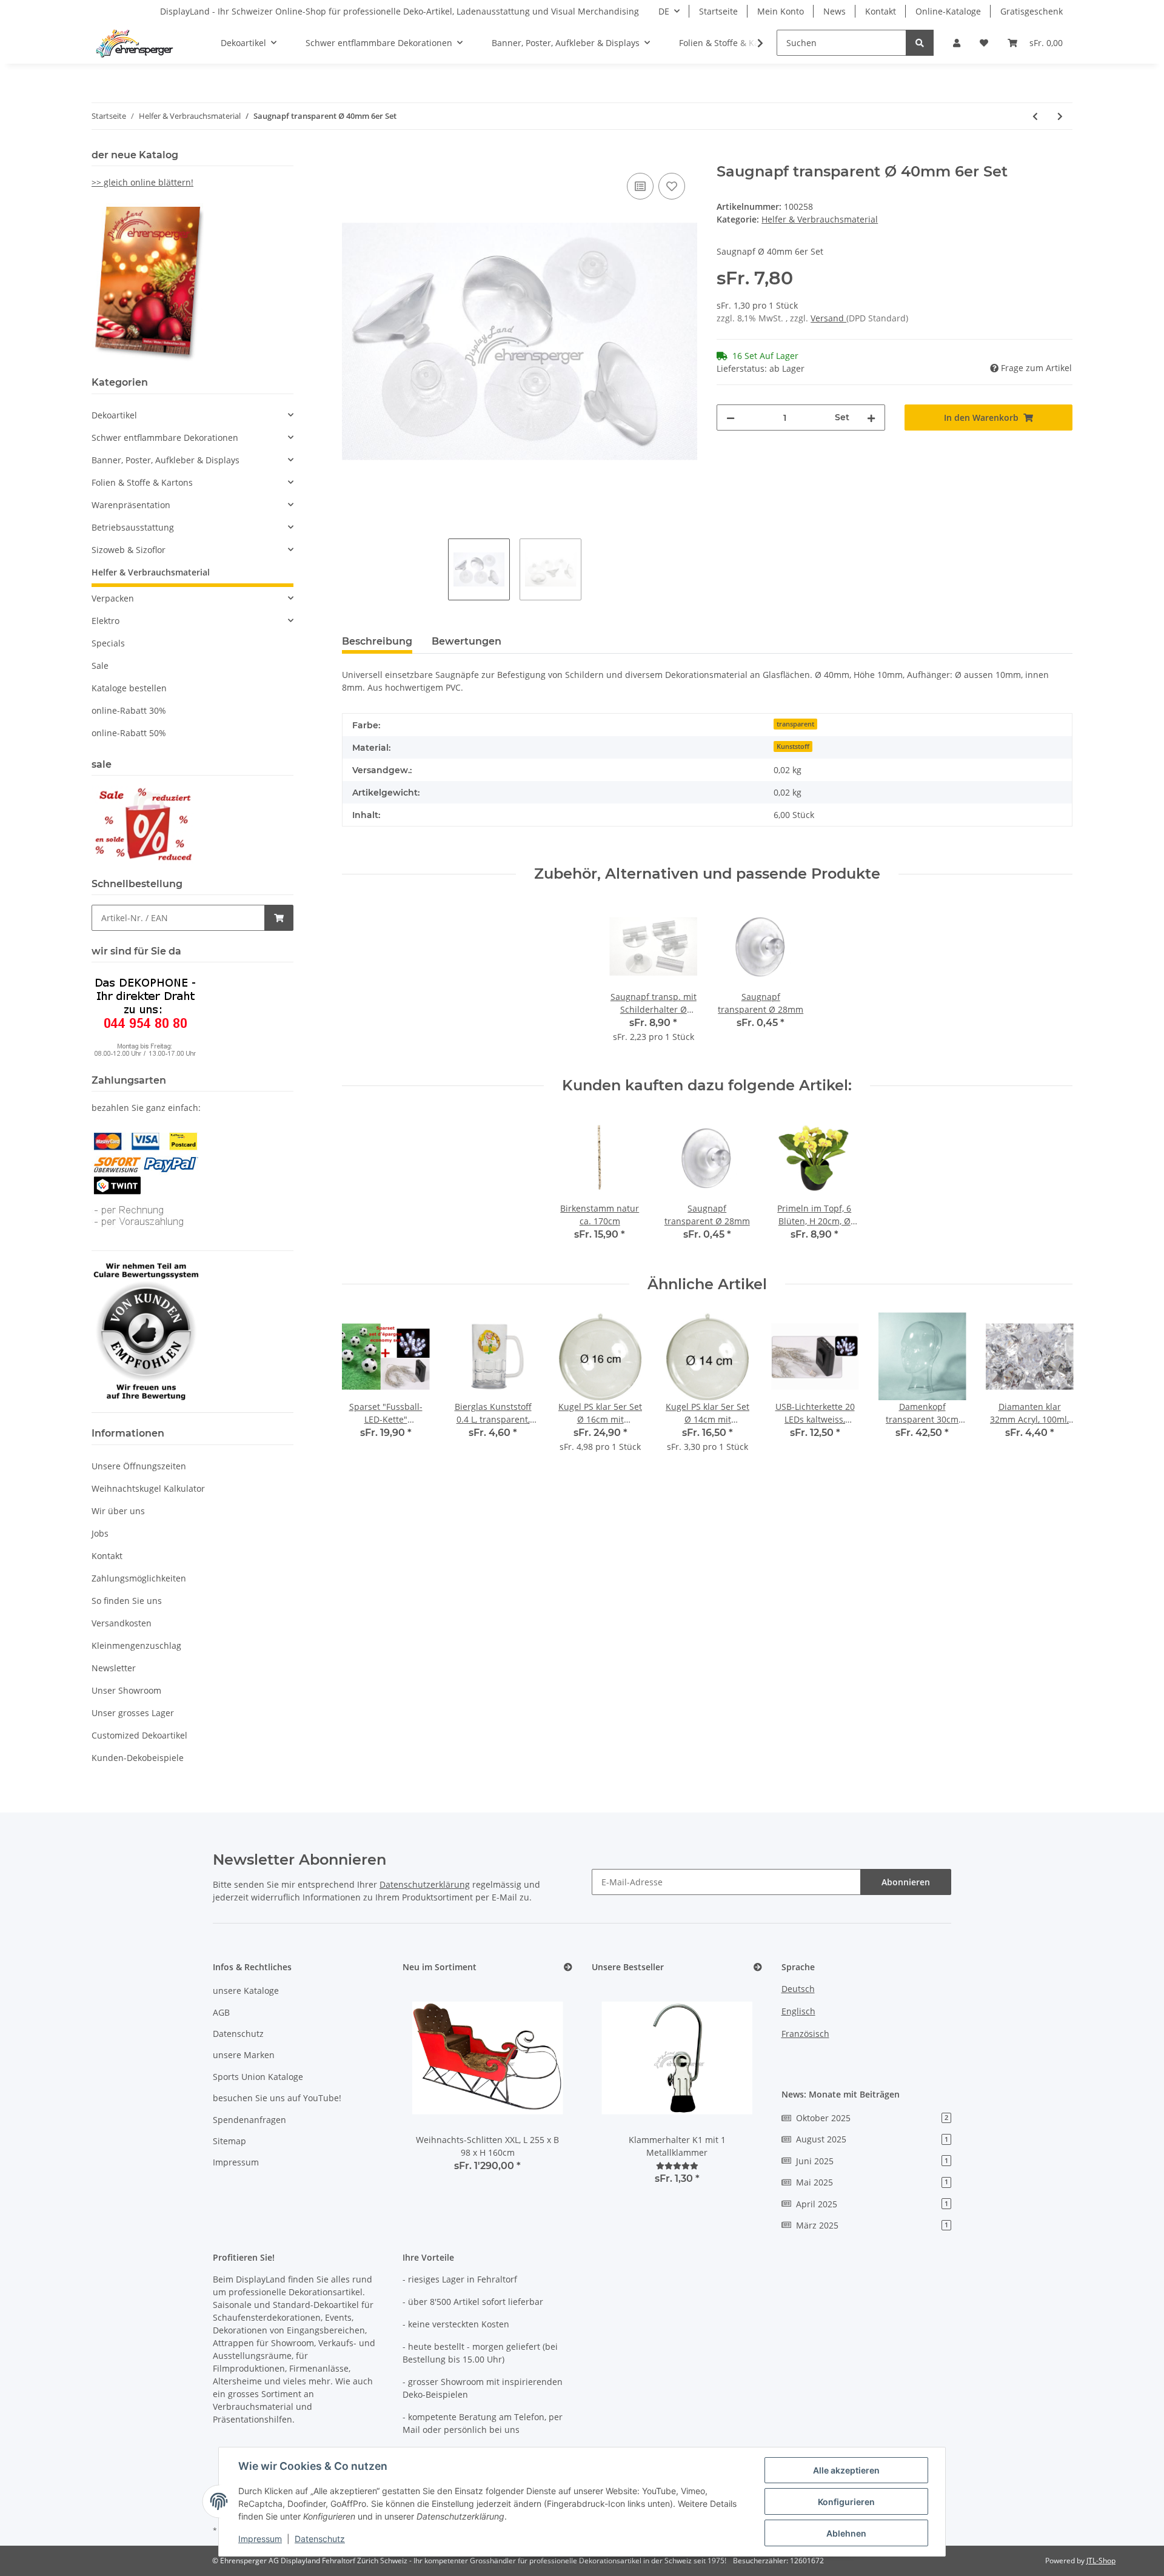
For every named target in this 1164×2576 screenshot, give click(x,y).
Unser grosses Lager (133, 1713)
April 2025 (872, 2204)
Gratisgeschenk (1032, 11)
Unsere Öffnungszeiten (139, 1466)
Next (1053, 1390)
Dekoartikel (114, 415)
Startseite (718, 11)
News (835, 11)
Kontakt (881, 11)
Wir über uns (118, 1511)
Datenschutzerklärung (425, 1884)
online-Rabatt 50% (129, 733)
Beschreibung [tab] (377, 641)
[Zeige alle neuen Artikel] (568, 1967)
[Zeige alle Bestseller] (758, 1967)
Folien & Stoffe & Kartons (142, 482)
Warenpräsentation (131, 505)
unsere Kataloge (246, 1991)
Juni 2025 (872, 2161)
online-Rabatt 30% (129, 710)
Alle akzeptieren (846, 2470)
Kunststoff (793, 746)
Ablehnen (846, 2533)
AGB (221, 2012)
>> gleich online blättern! (142, 182)
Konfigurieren (846, 2502)
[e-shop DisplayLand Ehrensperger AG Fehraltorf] (134, 43)
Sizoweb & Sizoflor (129, 550)
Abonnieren (906, 1882)
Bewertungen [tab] (467, 641)
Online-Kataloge (948, 11)
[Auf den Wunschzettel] (672, 186)
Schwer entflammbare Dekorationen (165, 438)
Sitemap (229, 2141)
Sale (100, 666)
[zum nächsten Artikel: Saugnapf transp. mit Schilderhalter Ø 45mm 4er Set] (1060, 116)
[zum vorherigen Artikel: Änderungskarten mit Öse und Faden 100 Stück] (1035, 116)
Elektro (105, 621)
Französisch (805, 2034)
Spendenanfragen (249, 2120)
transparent (795, 724)
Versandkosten (122, 1623)
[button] (957, 43)
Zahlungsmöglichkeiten (139, 1578)
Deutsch (798, 1989)
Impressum (236, 2162)
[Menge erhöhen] (871, 418)
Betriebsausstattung (133, 527)
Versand (828, 318)
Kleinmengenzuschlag (136, 1645)
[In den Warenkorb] (352, 156)
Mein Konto (781, 11)
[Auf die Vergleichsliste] (640, 186)
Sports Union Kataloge (258, 2077)
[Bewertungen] (677, 2166)
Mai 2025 (872, 2182)
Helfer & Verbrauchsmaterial (820, 219)
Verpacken (113, 598)
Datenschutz (238, 2034)
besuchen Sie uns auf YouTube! (277, 2098)
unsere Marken (244, 2055)
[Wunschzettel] (984, 43)
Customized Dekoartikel (139, 1735)
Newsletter (114, 1668)
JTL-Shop (1101, 2561)
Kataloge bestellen (129, 688)
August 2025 (872, 2139)
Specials (108, 643)
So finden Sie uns (127, 1601)
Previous (362, 1390)
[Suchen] (920, 43)
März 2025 (872, 2225)
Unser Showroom (126, 1690)
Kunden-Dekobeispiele (138, 1758)
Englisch (798, 2011)
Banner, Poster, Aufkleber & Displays (166, 460)
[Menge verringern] (731, 418)
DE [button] (664, 11)
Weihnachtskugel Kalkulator (148, 1488)
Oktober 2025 (872, 2118)
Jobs (100, 1533)
